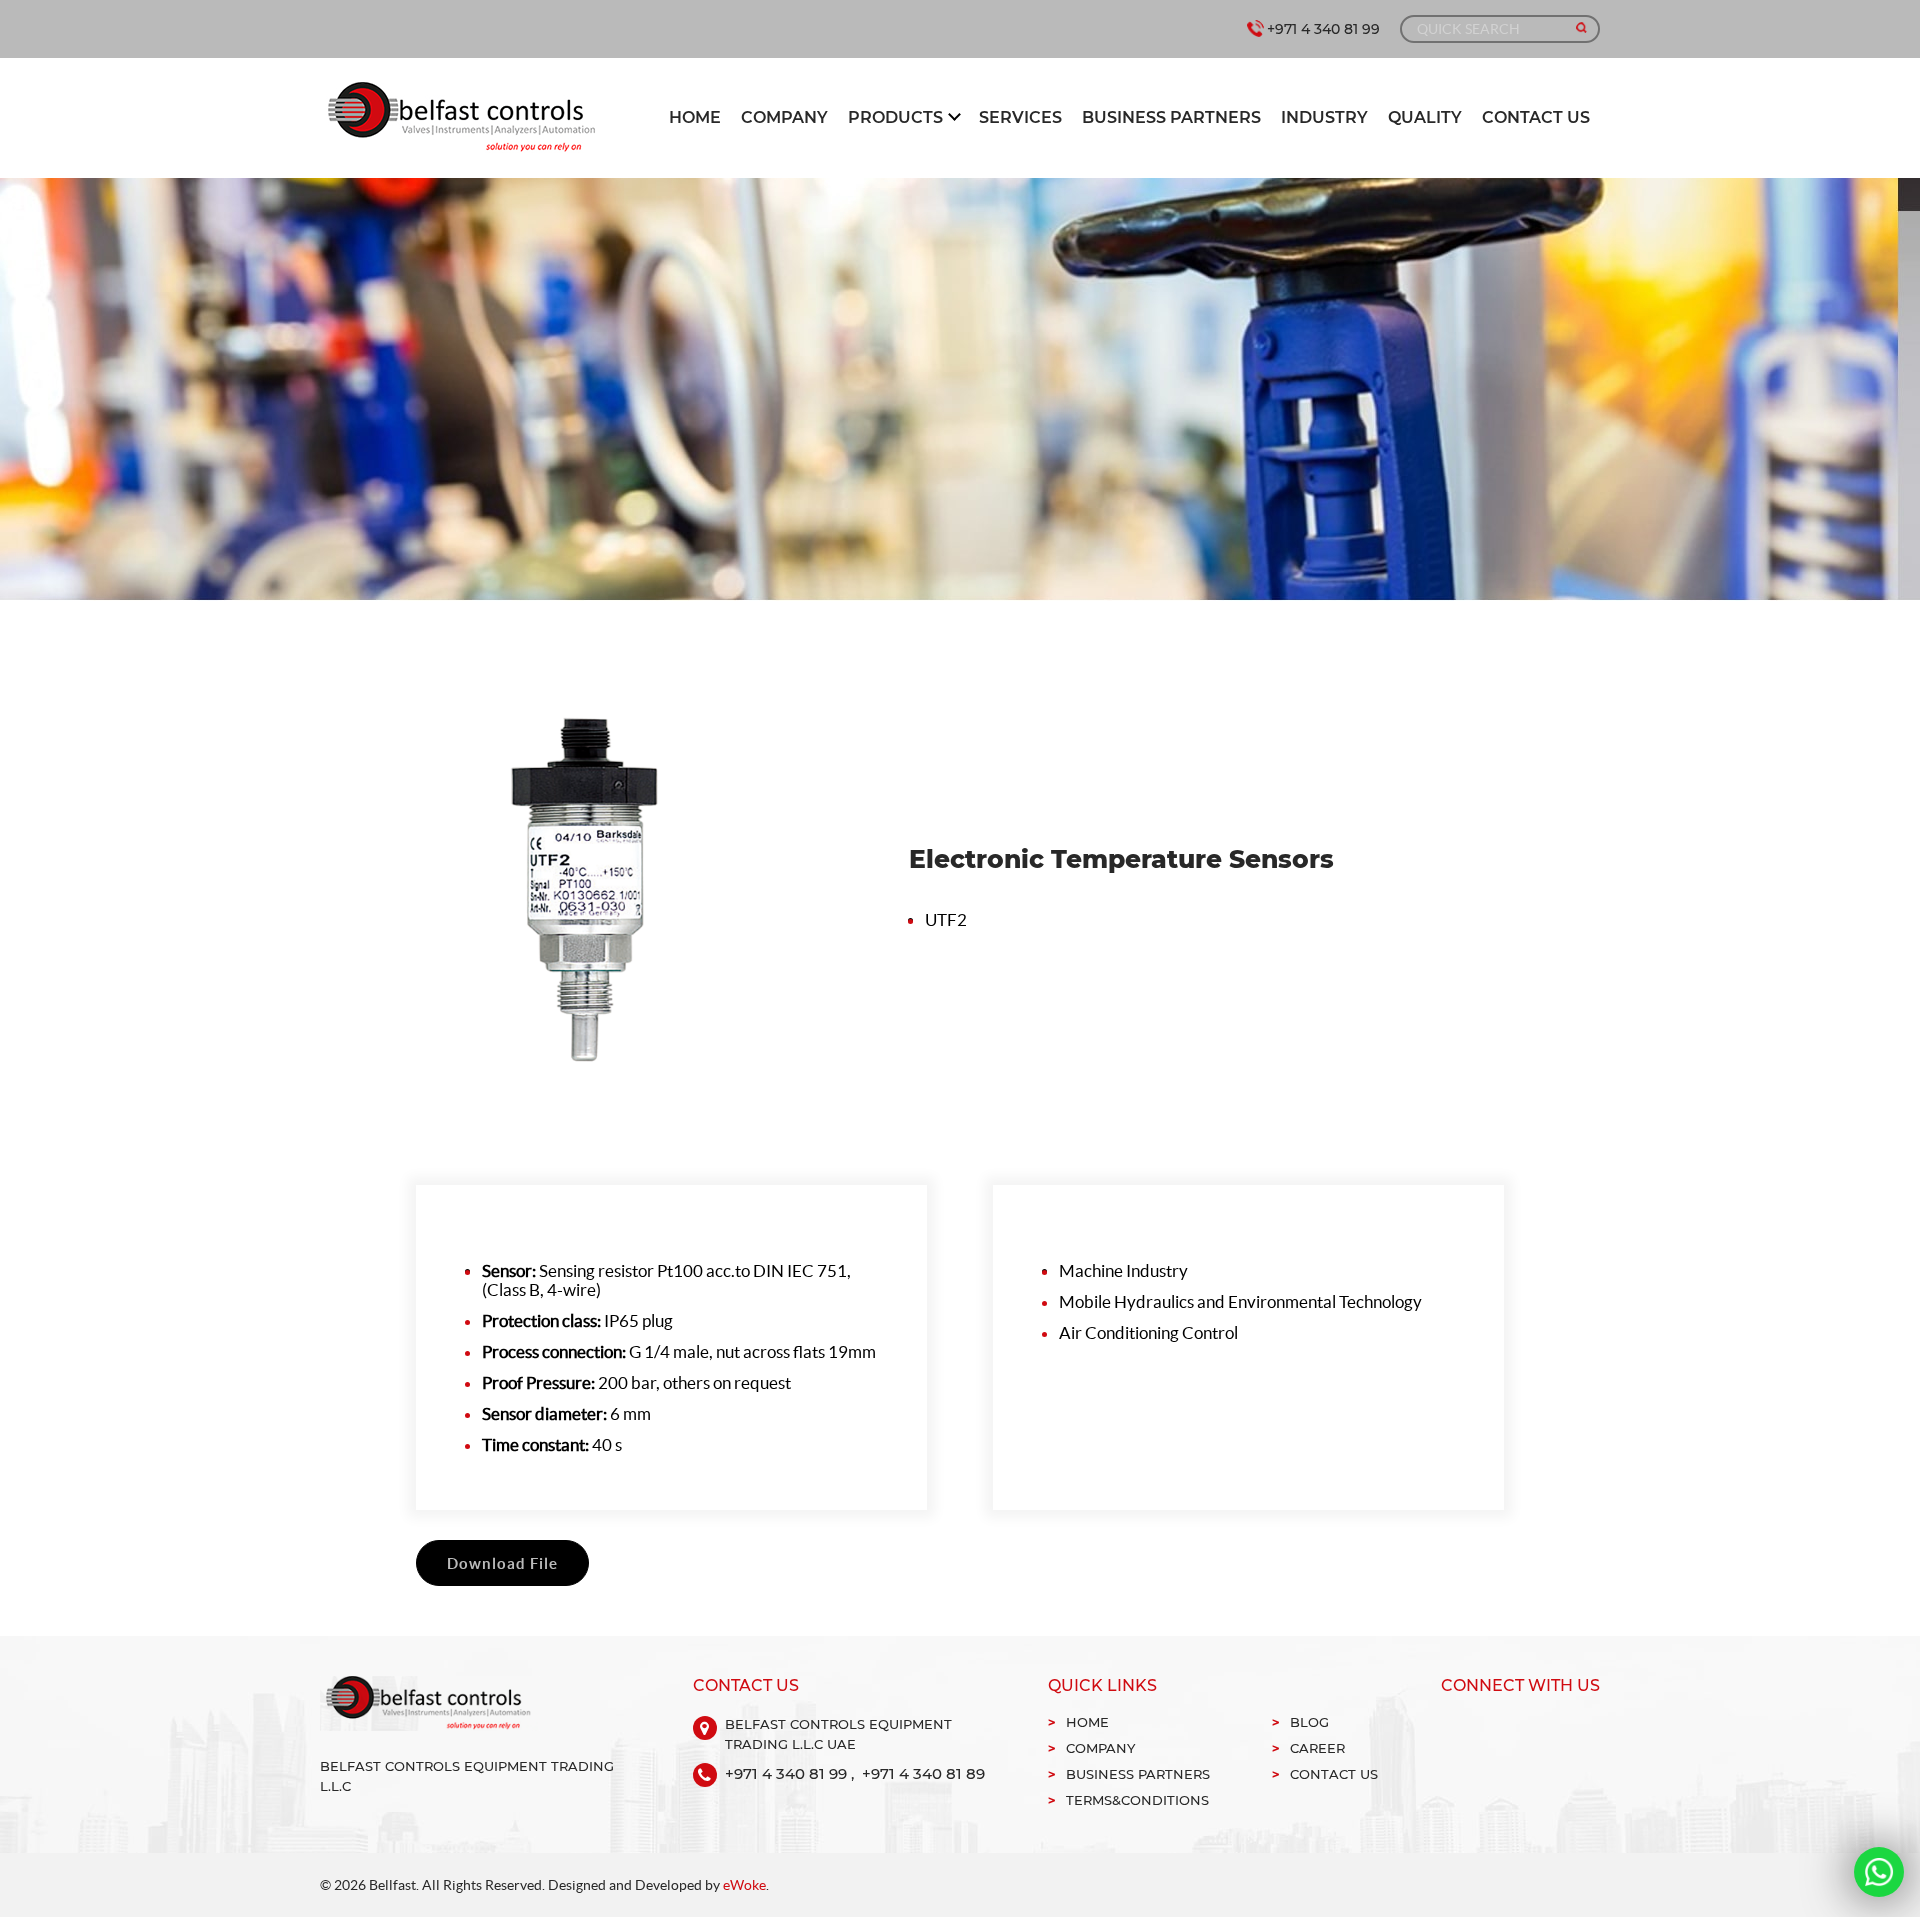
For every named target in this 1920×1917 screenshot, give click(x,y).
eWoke (744, 1885)
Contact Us (1536, 117)
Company (784, 117)
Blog (1309, 1722)
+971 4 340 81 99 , (789, 1773)
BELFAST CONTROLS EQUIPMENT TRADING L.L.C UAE (838, 1734)
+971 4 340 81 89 (923, 1773)
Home (695, 117)
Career (1317, 1748)
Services (1020, 117)
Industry (1324, 117)
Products (895, 117)
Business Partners (1171, 117)
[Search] (1582, 28)
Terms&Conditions (1137, 1800)
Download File (502, 1563)
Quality (1425, 117)
